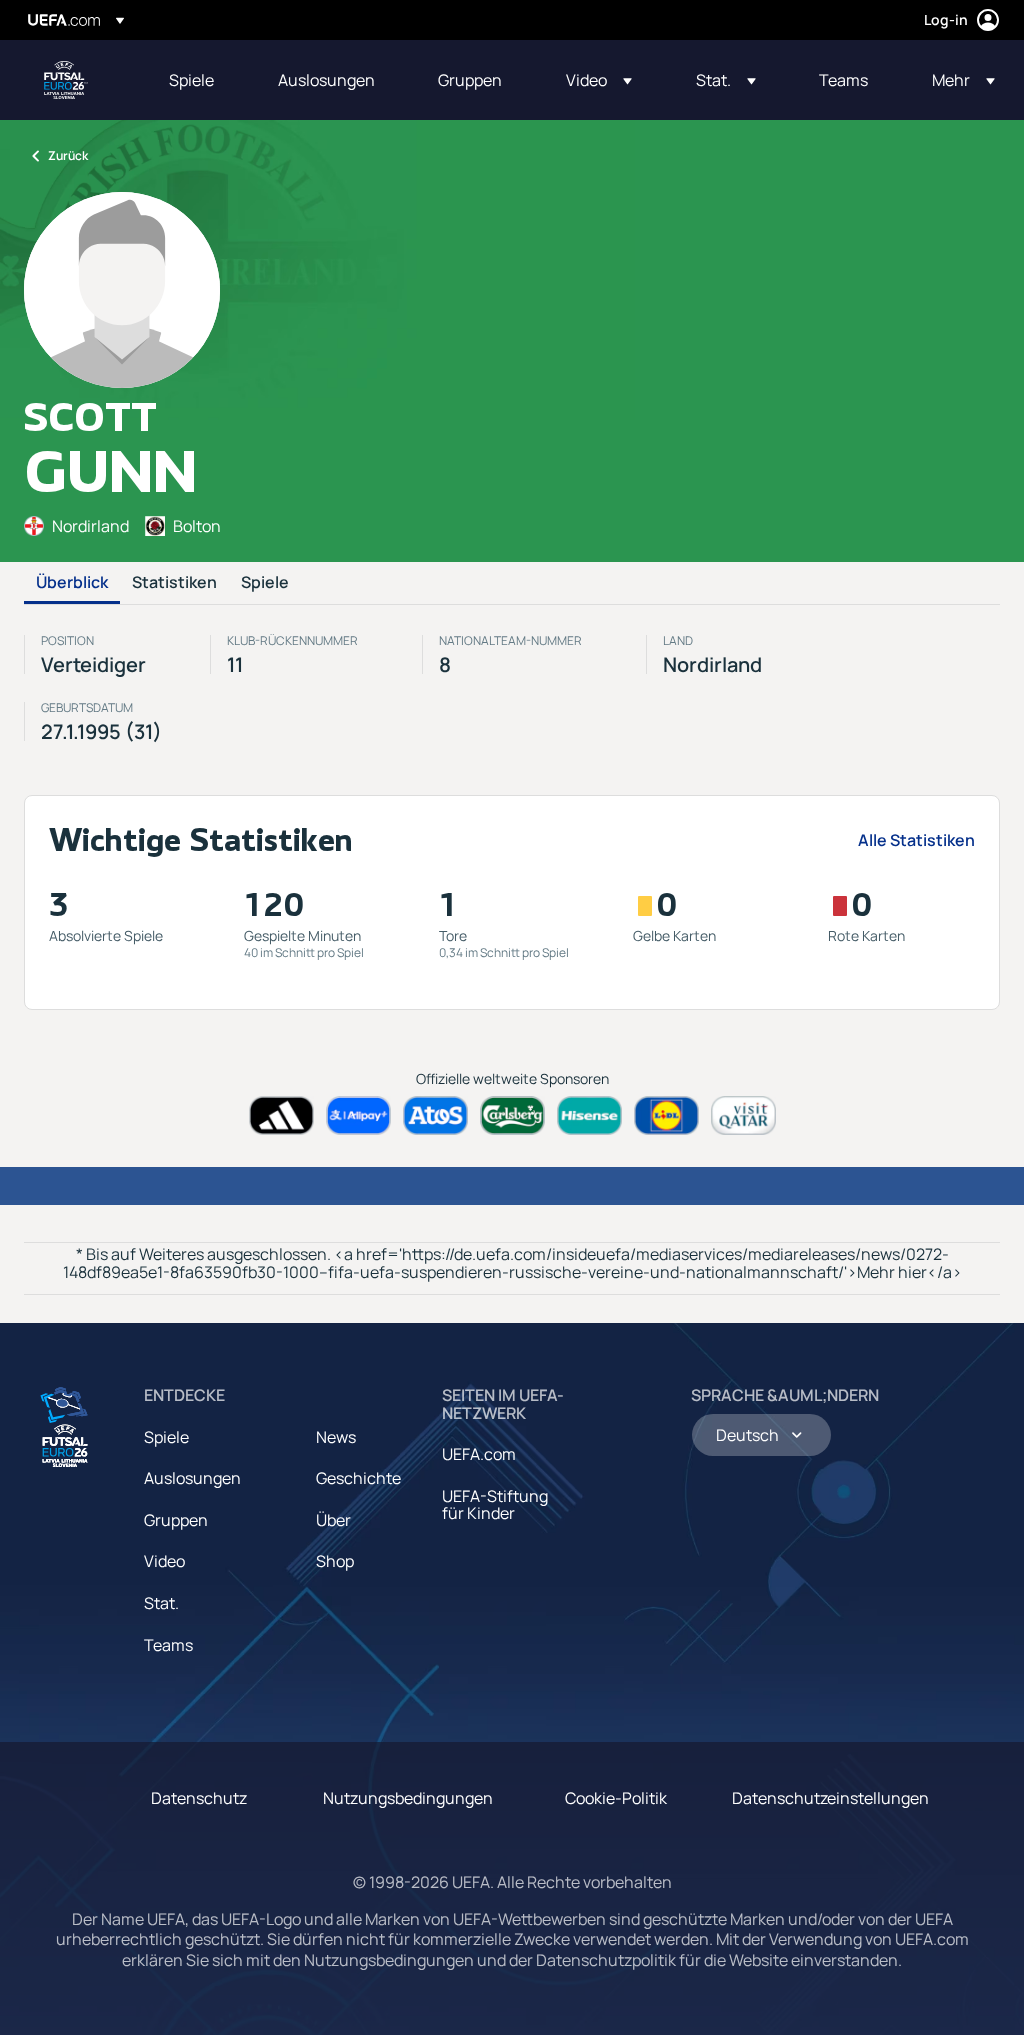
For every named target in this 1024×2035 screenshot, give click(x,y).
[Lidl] (666, 1115)
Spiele (265, 583)
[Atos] (435, 1115)
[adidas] (281, 1115)
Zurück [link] (68, 155)
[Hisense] (589, 1115)
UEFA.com (479, 1454)
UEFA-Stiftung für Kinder (495, 1505)
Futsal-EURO (66, 80)
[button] (599, 80)
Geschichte (358, 1478)
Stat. (161, 1603)
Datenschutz (199, 1798)
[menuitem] (198, 80)
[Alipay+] (358, 1115)
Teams (168, 1645)
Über (333, 1520)
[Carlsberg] (512, 1115)
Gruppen (176, 1520)
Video (164, 1561)
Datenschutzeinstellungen (830, 1798)
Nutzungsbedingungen (408, 1798)
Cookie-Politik (616, 1798)
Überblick (72, 583)
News (336, 1437)
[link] (191, 80)
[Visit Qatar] (743, 1115)
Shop (335, 1561)
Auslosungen (192, 1478)
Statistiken (174, 583)
